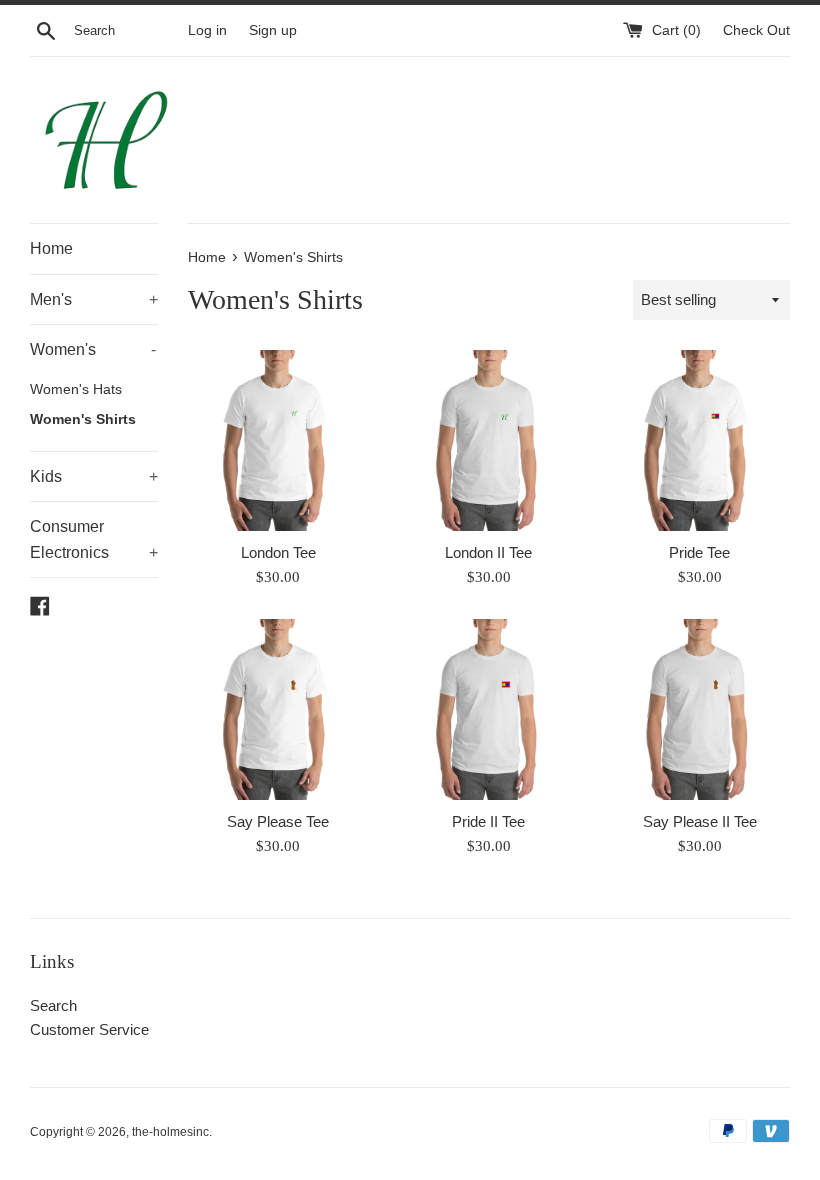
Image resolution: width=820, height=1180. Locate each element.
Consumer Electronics (94, 539)
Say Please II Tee (700, 821)
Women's (93, 349)
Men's (94, 299)
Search (53, 1005)
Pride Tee (699, 552)
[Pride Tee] (699, 440)
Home (51, 248)
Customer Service (89, 1029)
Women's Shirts (83, 419)
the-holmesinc (170, 1132)
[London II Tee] (489, 440)
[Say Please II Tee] (699, 709)
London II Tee (488, 552)
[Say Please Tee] (278, 709)
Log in (207, 30)
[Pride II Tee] (489, 709)
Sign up (273, 30)
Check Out (756, 30)
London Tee (278, 552)
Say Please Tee (278, 821)
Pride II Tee (488, 821)
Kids (94, 476)
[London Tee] (278, 440)
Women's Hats (76, 389)
